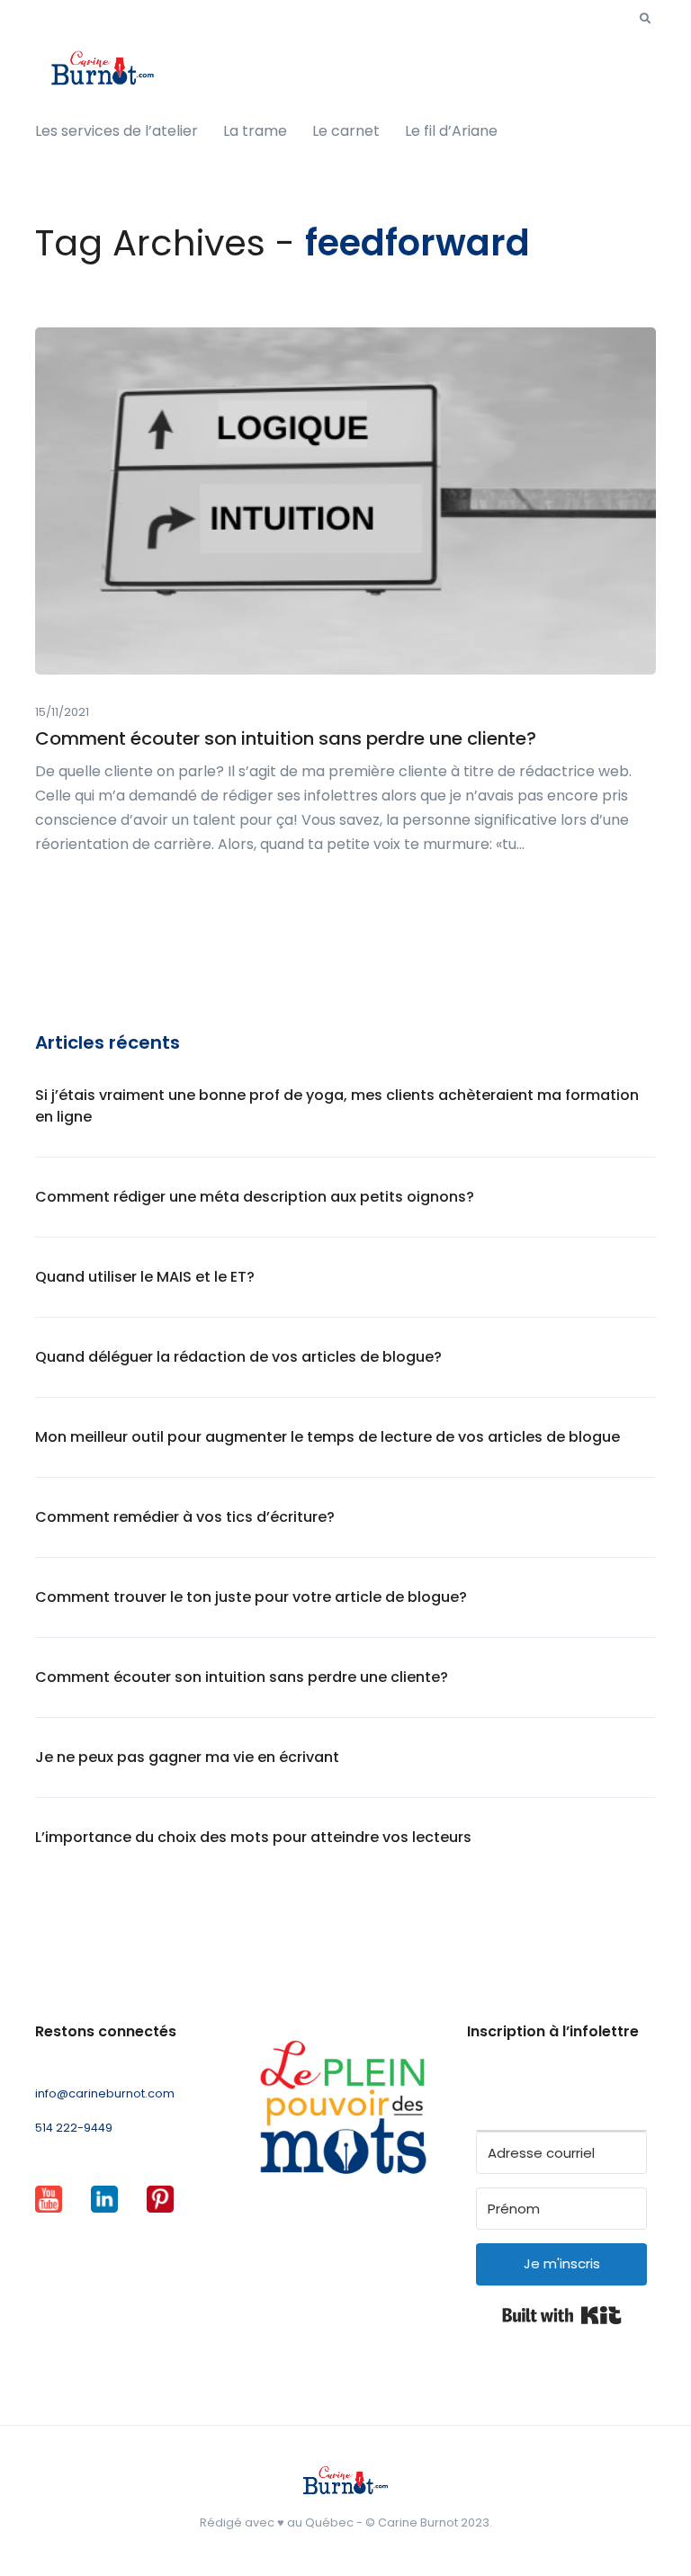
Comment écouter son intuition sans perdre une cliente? (286, 738)
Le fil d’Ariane (451, 131)
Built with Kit (562, 2315)
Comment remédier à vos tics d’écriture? (185, 1517)
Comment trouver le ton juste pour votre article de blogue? (251, 1597)
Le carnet (346, 131)
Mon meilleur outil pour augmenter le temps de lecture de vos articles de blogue (328, 1437)
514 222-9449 (74, 2128)
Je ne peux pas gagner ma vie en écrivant (187, 1757)
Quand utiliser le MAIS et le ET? (145, 1277)
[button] (645, 19)
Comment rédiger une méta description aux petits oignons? (255, 1197)
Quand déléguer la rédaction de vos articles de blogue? (238, 1357)
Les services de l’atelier (117, 131)
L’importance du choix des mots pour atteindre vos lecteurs (253, 1837)
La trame (255, 131)
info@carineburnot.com (105, 2093)
